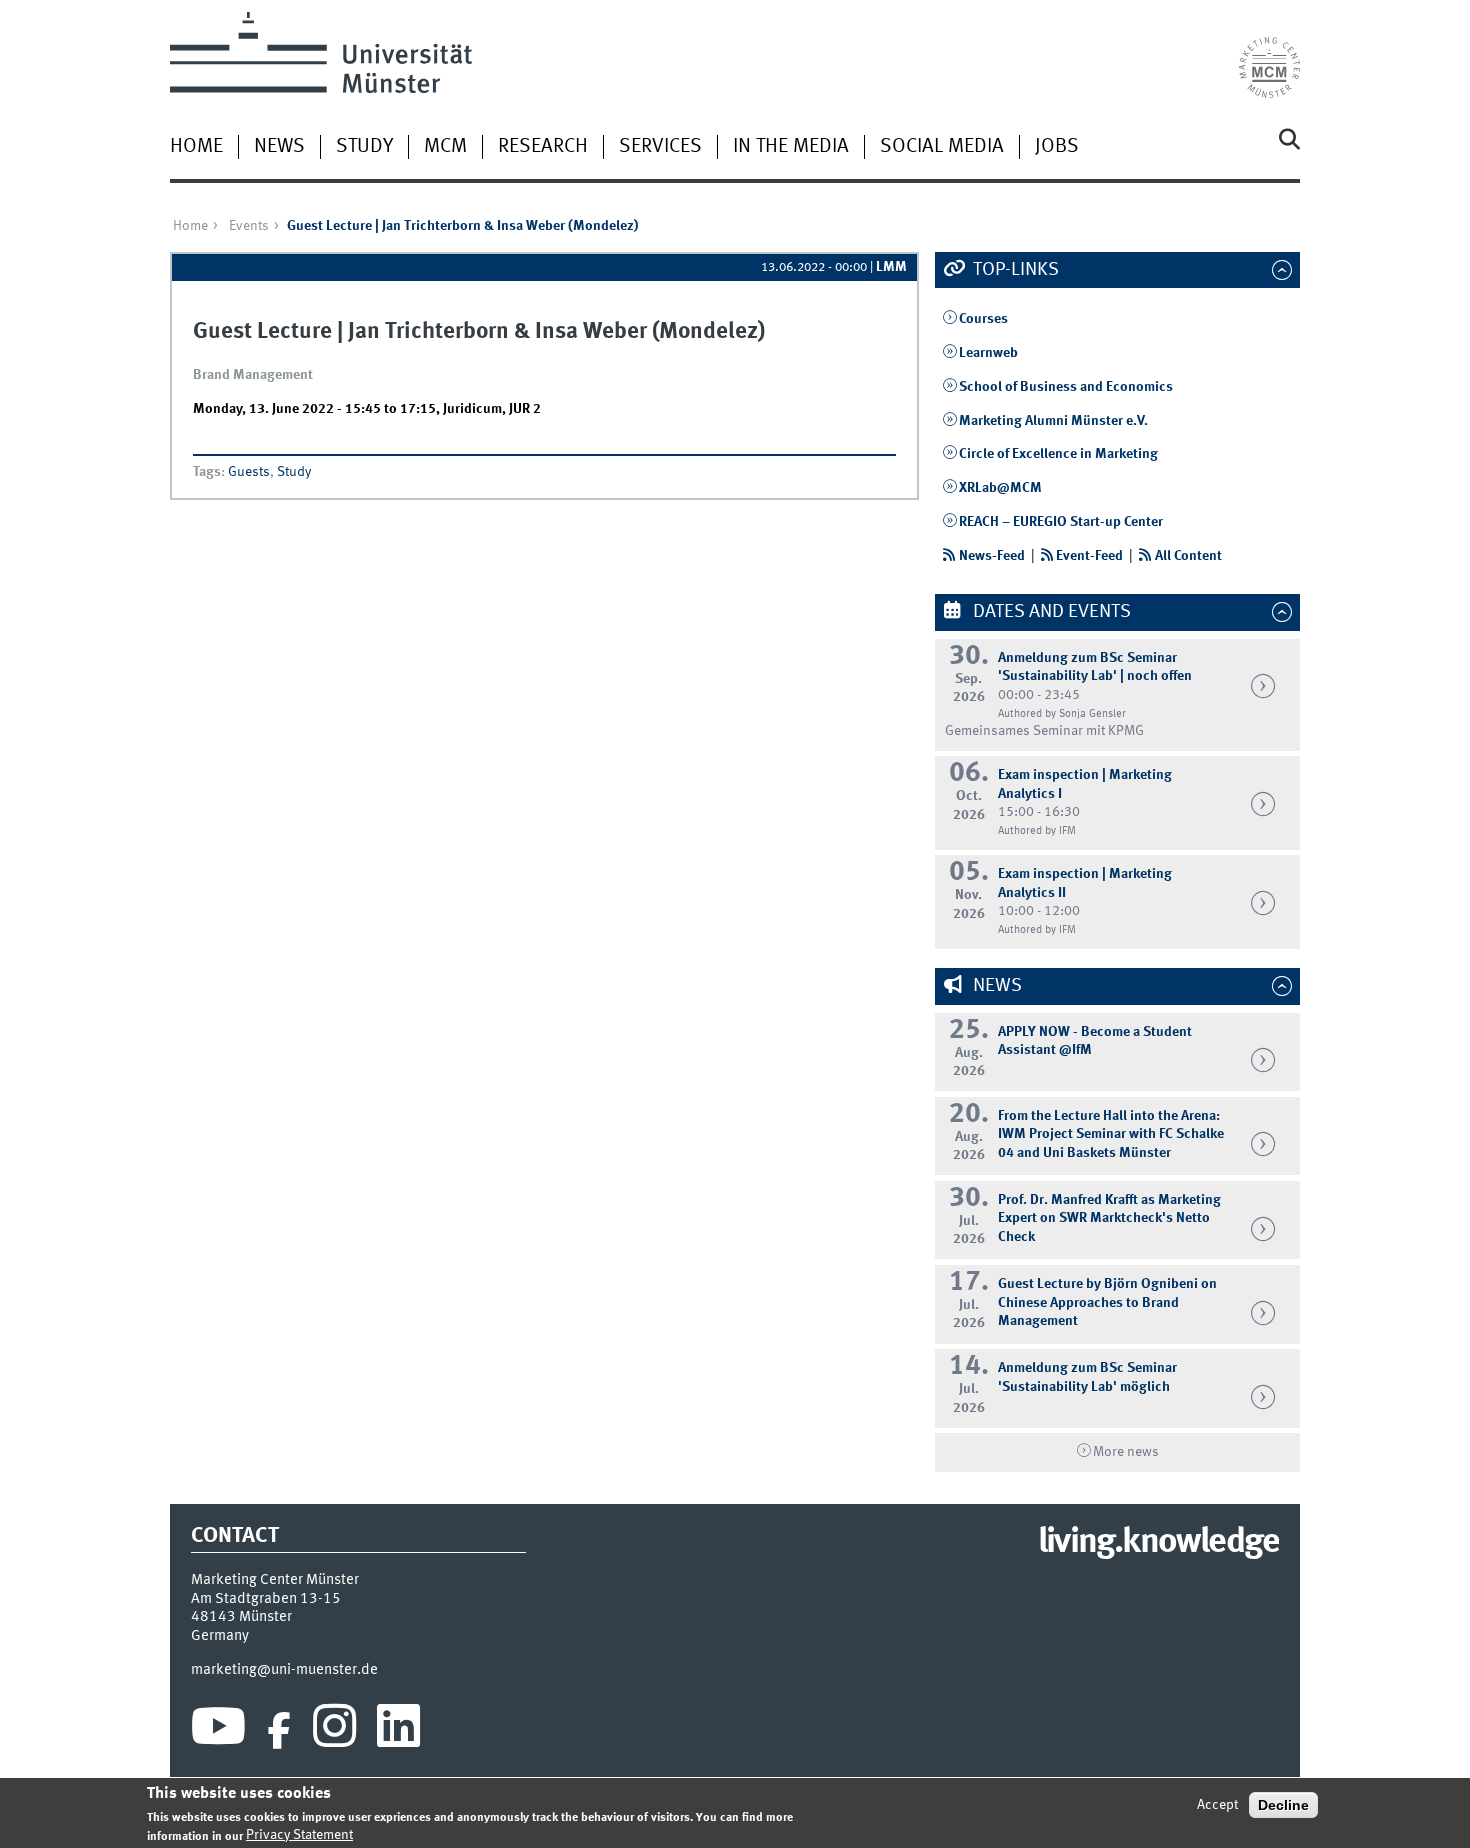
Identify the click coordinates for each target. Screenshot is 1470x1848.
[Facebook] (279, 1731)
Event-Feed (1089, 556)
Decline (1283, 1805)
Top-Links (1014, 270)
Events (249, 226)
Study (364, 147)
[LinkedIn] (398, 1731)
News (279, 147)
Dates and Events (1050, 612)
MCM (445, 147)
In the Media (791, 147)
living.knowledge (1158, 1543)
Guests (249, 472)
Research (543, 147)
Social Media (942, 147)
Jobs (1057, 147)
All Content (1188, 556)
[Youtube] (218, 1731)
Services (660, 147)
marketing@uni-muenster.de (284, 1670)
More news (1126, 1452)
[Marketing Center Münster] (1269, 55)
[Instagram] (334, 1731)
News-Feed (992, 556)
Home (196, 147)
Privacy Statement (299, 1835)
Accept (1217, 1805)
